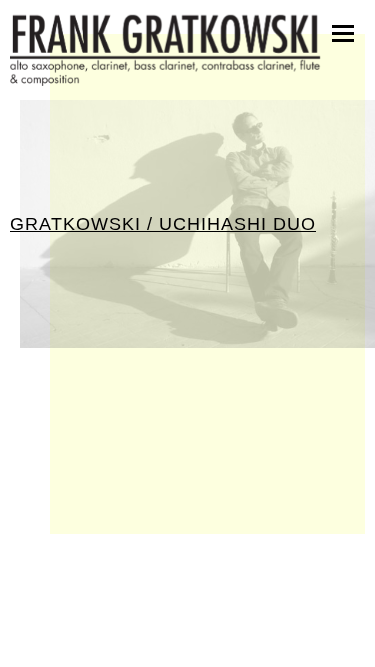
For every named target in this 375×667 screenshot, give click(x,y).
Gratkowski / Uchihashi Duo (163, 224)
